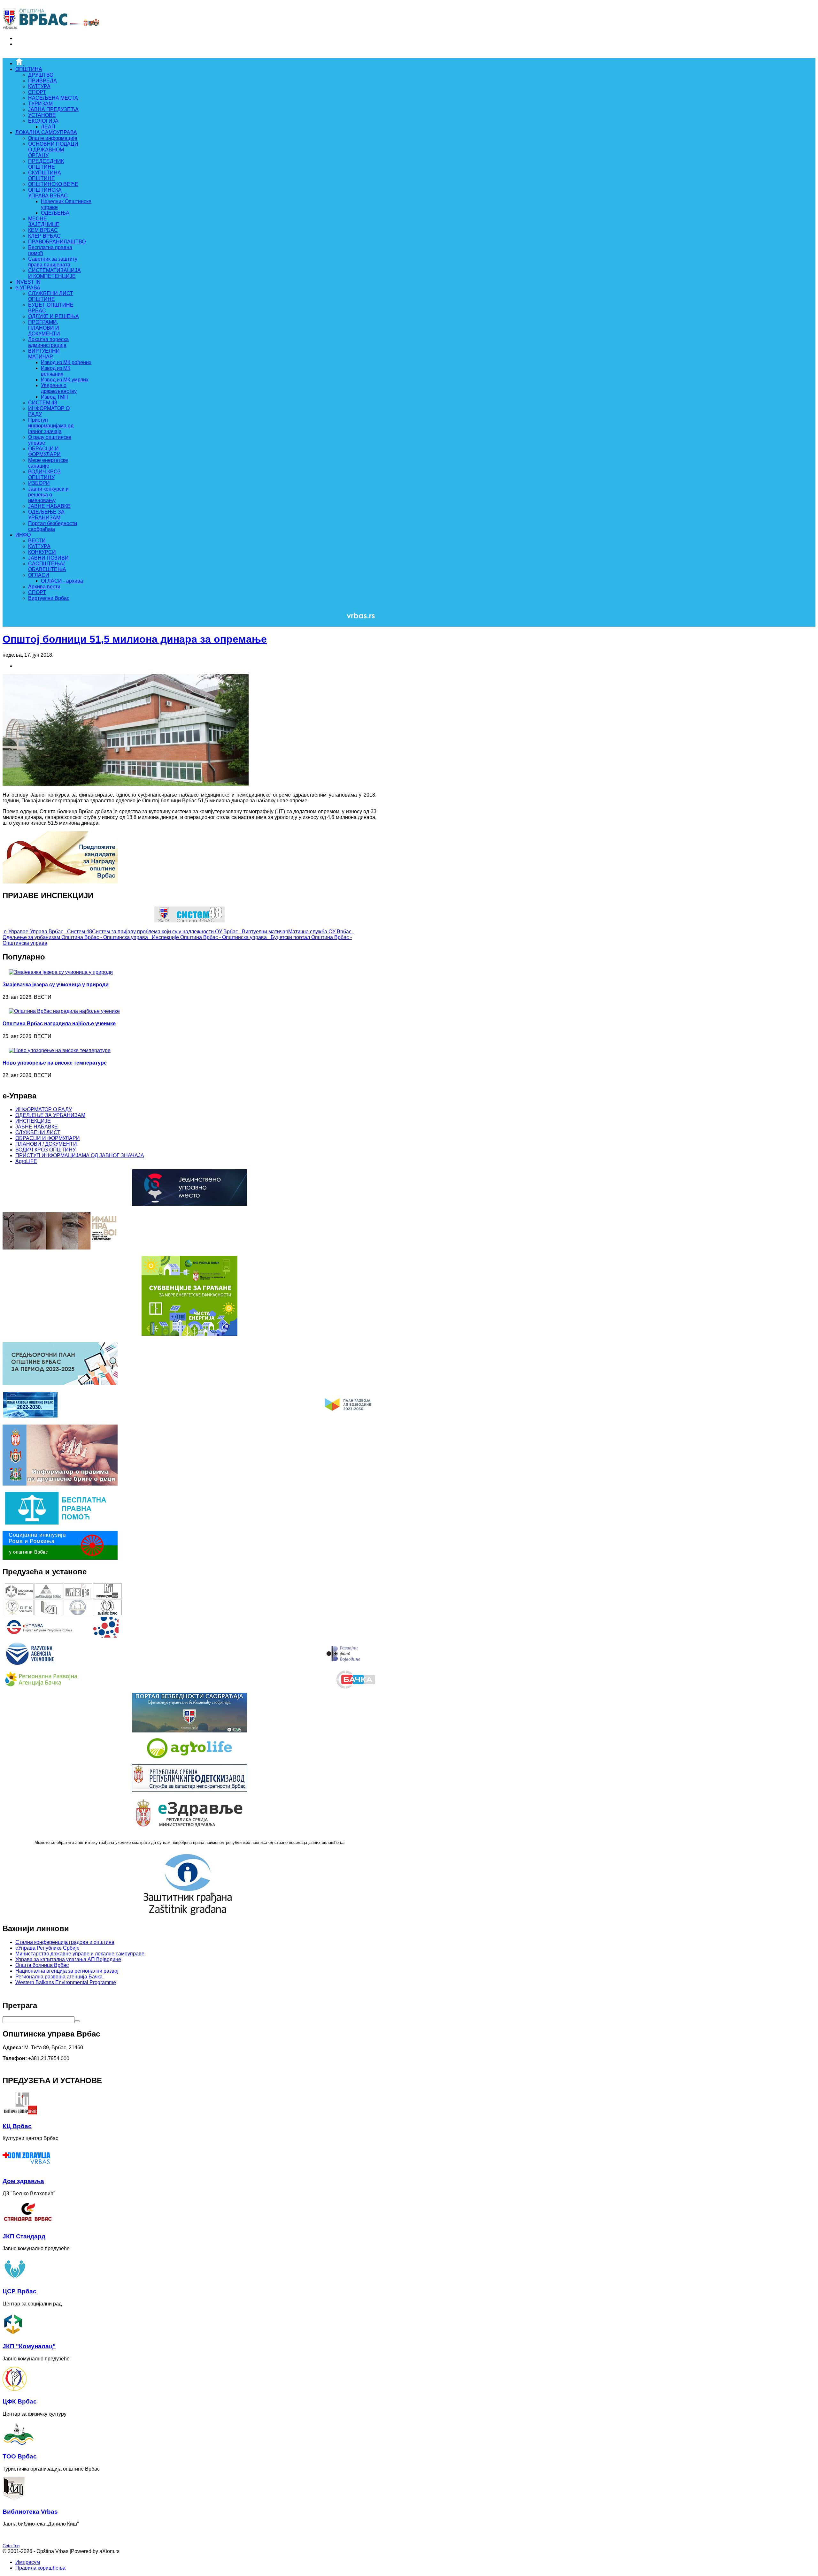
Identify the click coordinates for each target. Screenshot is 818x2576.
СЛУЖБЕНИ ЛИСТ (38, 1132)
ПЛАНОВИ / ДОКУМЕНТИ (46, 1144)
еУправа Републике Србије (47, 1948)
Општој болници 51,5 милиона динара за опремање (135, 639)
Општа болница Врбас (42, 1965)
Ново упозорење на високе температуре (55, 1063)
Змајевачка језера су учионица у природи (56, 985)
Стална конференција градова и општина (65, 1942)
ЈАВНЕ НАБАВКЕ (37, 1127)
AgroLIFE (26, 1161)
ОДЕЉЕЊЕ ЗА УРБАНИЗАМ (50, 1115)
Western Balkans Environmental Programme (66, 1982)
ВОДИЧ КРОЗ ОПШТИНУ (46, 1150)
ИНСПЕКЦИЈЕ (33, 1121)
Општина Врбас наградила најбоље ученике (59, 1024)
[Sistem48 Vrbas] (189, 921)
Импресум (28, 2562)
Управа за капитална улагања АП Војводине (68, 1959)
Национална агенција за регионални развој (67, 1971)
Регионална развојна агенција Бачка (59, 1977)
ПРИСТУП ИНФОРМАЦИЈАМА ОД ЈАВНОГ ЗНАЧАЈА (80, 1155)
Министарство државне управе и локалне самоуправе (80, 1954)
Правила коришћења (40, 2568)
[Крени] (77, 2021)
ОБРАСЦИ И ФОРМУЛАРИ (48, 1138)
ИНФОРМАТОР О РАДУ (44, 1109)
